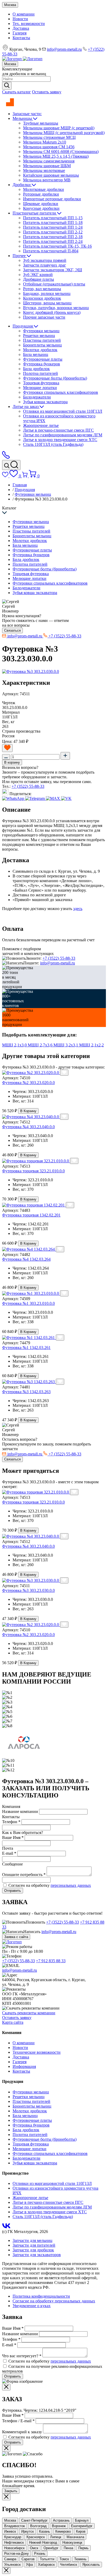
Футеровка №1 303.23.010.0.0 (28, 1303)
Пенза (68, 2548)
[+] (65, 756)
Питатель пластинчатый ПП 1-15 (53, 218)
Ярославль (91, 2565)
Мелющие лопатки (40, 388)
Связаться (12, 630)
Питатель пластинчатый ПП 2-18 (53, 237)
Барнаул (82, 2520)
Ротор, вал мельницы (42, 289)
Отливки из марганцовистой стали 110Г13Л (63, 411)
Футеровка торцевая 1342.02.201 (31, 1215)
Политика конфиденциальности (41, 2296)
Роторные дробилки (41, 194)
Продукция (23, 326)
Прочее (20, 256)
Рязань (40, 2554)
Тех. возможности (29, 24)
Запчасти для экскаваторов (37, 2255)
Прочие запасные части (44, 317)
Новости (20, 19)
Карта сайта (13, 2022)
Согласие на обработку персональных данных (54, 2301)
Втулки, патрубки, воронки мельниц (56, 308)
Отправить (13, 1891)
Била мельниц (36, 354)
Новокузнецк (72, 2542)
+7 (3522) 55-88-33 (28, 786)
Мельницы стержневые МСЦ (49, 137)
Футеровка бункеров (42, 364)
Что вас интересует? (22, 2356)
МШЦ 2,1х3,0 (15, 1045)
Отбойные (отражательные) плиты (54, 284)
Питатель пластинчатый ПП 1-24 (53, 227)
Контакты (21, 38)
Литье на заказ (26, 407)
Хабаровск (46, 2565)
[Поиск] (11, 465)
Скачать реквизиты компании (29, 2013)
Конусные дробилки (41, 208)
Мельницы (23, 118)
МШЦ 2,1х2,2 (91, 1045)
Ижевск (10, 2531)
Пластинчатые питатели (35, 213)
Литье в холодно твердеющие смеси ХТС (60, 440)
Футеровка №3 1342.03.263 (26, 1392)
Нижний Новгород (43, 2542)
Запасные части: (27, 114)
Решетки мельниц (39, 336)
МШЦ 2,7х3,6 (41, 1045)
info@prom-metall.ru (64, 49)
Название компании (20, 2334)
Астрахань (61, 2520)
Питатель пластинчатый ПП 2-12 (53, 232)
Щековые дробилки (41, 204)
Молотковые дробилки (44, 189)
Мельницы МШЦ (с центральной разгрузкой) (64, 133)
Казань (45, 2531)
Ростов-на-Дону (17, 2554)
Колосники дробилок (42, 298)
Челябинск (69, 2565)
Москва (10, 5)
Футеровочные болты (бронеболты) (55, 378)
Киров (81, 2531)
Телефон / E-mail (18, 2421)
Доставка (21, 28)
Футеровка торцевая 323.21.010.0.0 (33, 1171)
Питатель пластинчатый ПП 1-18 (53, 223)
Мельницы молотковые (44, 170)
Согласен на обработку (50, 1885)
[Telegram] (36, 798)
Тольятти (47, 2559)
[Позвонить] (6, 458)
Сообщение (12, 1864)
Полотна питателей (40, 373)
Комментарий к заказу (22, 2432)
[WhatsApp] (14, 798)
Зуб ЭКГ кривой (38, 275)
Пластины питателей (42, 340)
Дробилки (22, 185)
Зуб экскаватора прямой (45, 260)
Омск (34, 2548)
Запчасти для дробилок (33, 2250)
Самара (10, 2559)
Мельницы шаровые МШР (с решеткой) (59, 128)
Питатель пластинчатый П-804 (51, 251)
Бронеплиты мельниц (42, 345)
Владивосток (15, 2526)
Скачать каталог (17, 92)
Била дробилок (36, 369)
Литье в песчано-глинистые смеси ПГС (58, 430)
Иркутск (28, 2531)
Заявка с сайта (16, 1937)
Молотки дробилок (40, 350)
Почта (8, 1848)
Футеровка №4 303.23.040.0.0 (28, 1127)
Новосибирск (14, 2548)
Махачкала (75, 2537)
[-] (6, 757)
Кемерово (63, 2531)
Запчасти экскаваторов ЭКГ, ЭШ (53, 270)
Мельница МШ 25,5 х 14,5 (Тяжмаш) (56, 156)
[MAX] (53, 798)
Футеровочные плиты (43, 359)
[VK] (66, 798)
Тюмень (80, 2559)
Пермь (83, 2548)
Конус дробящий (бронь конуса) (52, 312)
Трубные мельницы (41, 123)
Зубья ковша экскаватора (45, 402)
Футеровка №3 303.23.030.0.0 (28, 1590)
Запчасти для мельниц (33, 2240)
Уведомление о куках (32, 2306)
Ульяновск (12, 2565)
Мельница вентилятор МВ (47, 180)
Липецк (56, 2537)
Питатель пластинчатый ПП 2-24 (53, 241)
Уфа (29, 2565)
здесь (78, 909)
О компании (24, 14)
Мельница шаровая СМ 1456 (49, 147)
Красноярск (36, 2537)
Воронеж (59, 2526)
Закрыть (11, 2491)
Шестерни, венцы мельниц (47, 303)
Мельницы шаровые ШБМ (47, 166)
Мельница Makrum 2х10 (45, 142)
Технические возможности (37, 2052)
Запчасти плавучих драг (45, 265)
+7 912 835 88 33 (51, 1961)
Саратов (28, 2559)
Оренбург (51, 2548)
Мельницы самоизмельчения (49, 161)
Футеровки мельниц (41, 331)
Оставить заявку (47, 92)
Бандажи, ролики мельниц (47, 293)
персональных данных (71, 1885)
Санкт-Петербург (34, 2520)
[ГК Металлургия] (8, 105)
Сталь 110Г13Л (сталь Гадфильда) (53, 444)
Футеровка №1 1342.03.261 (26, 1348)
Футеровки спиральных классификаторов (61, 392)
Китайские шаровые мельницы (51, 175)
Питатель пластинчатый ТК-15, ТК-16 (57, 246)
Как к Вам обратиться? (23, 1833)
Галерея (20, 33)
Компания (11, 1806)
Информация (24, 2066)
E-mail (9, 2345)
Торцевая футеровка (41, 383)
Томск (64, 2559)
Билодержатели (37, 397)
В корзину (12, 762)
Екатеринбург (82, 2526)
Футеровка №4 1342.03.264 (26, 1259)
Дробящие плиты (39, 279)
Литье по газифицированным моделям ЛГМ (63, 435)
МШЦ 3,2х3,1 (66, 1045)
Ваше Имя (13, 2328)
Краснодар (13, 2537)
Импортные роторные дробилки (52, 199)
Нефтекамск (14, 2542)
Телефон (11, 2339)
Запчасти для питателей (34, 2245)
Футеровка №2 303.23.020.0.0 (28, 1083)
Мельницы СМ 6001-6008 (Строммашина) (61, 152)
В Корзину (28, 1111)
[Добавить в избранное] (7, 748)
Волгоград (38, 2526)
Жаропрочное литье (41, 425)
